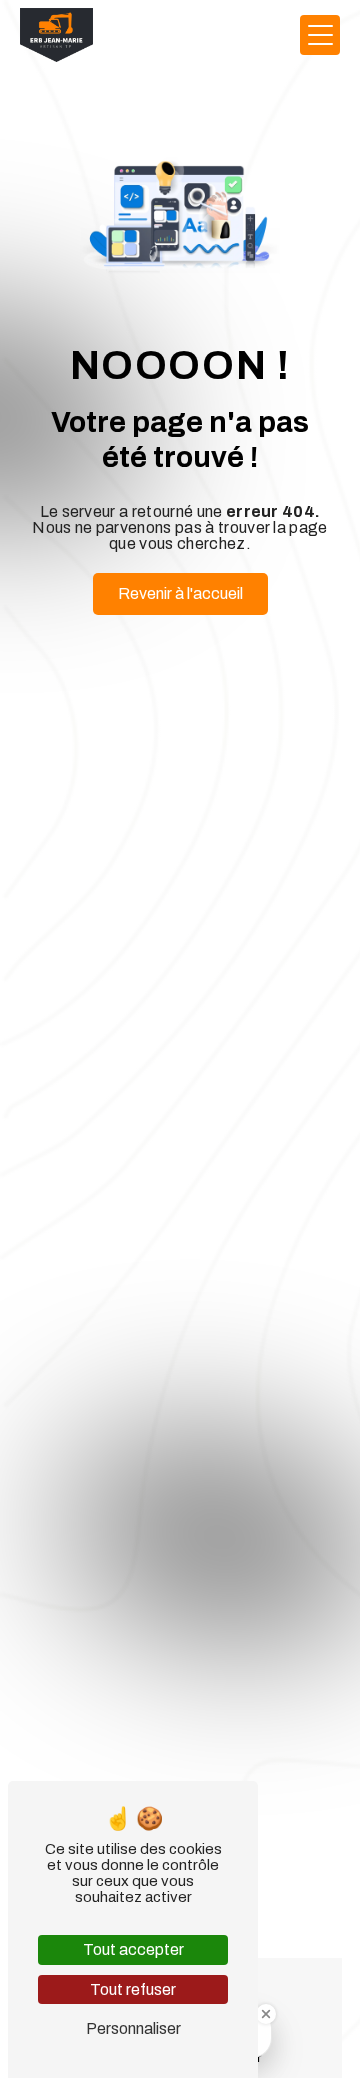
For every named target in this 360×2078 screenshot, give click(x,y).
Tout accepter (133, 1949)
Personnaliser (133, 2028)
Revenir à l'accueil (180, 593)
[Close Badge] (266, 2014)
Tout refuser (133, 1989)
